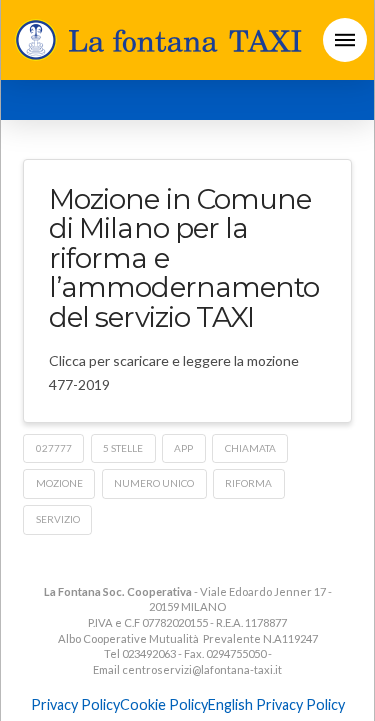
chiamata (250, 448)
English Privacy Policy (276, 704)
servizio (58, 519)
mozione (59, 483)
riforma (248, 483)
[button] (345, 40)
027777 (54, 448)
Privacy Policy (75, 704)
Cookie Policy (164, 704)
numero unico (154, 483)
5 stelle (123, 448)
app (183, 448)
